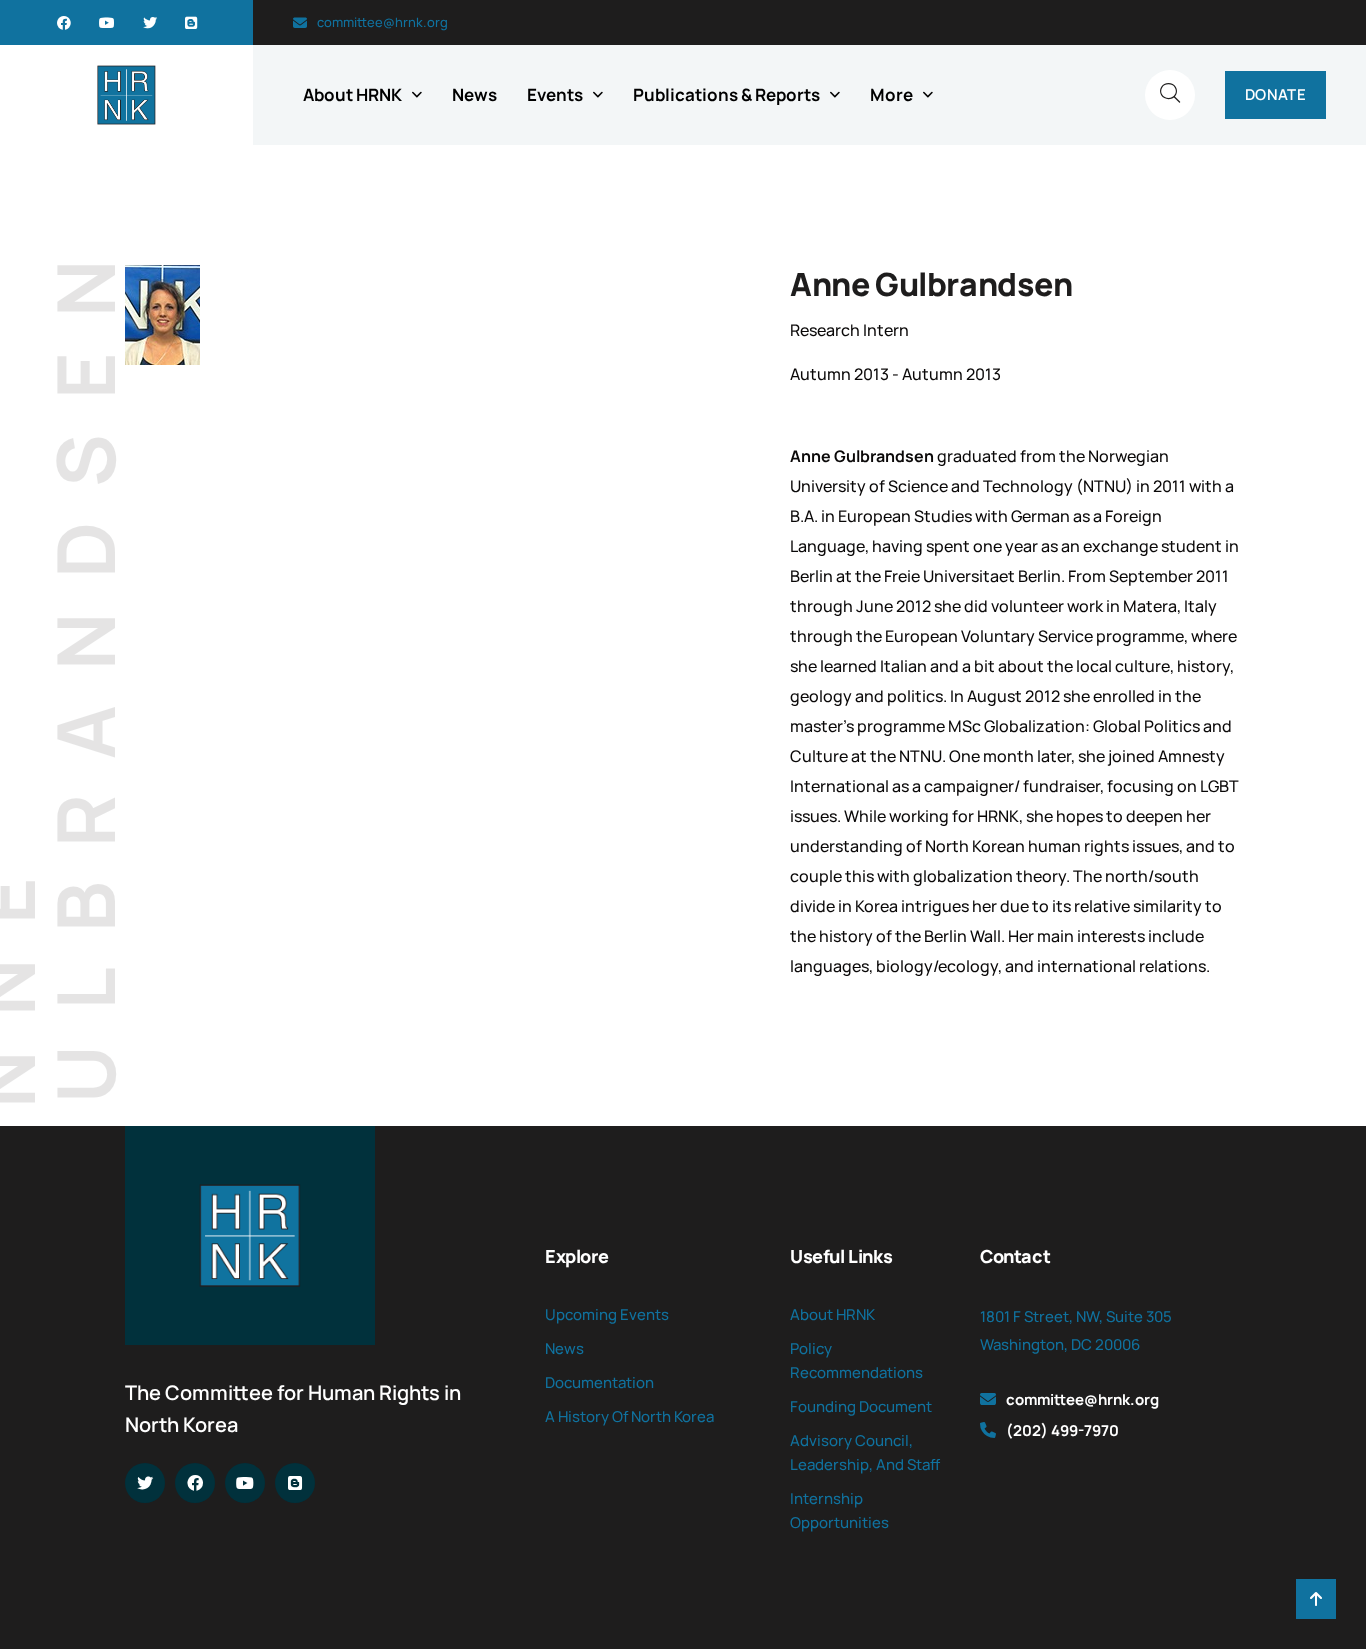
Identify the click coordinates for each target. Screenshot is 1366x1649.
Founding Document (861, 1406)
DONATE (1275, 94)
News (474, 94)
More (891, 94)
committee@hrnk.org (382, 22)
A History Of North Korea (629, 1416)
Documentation (599, 1382)
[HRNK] (126, 95)
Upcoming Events (607, 1314)
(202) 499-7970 (1062, 1430)
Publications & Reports (726, 94)
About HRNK (352, 94)
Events (555, 94)
